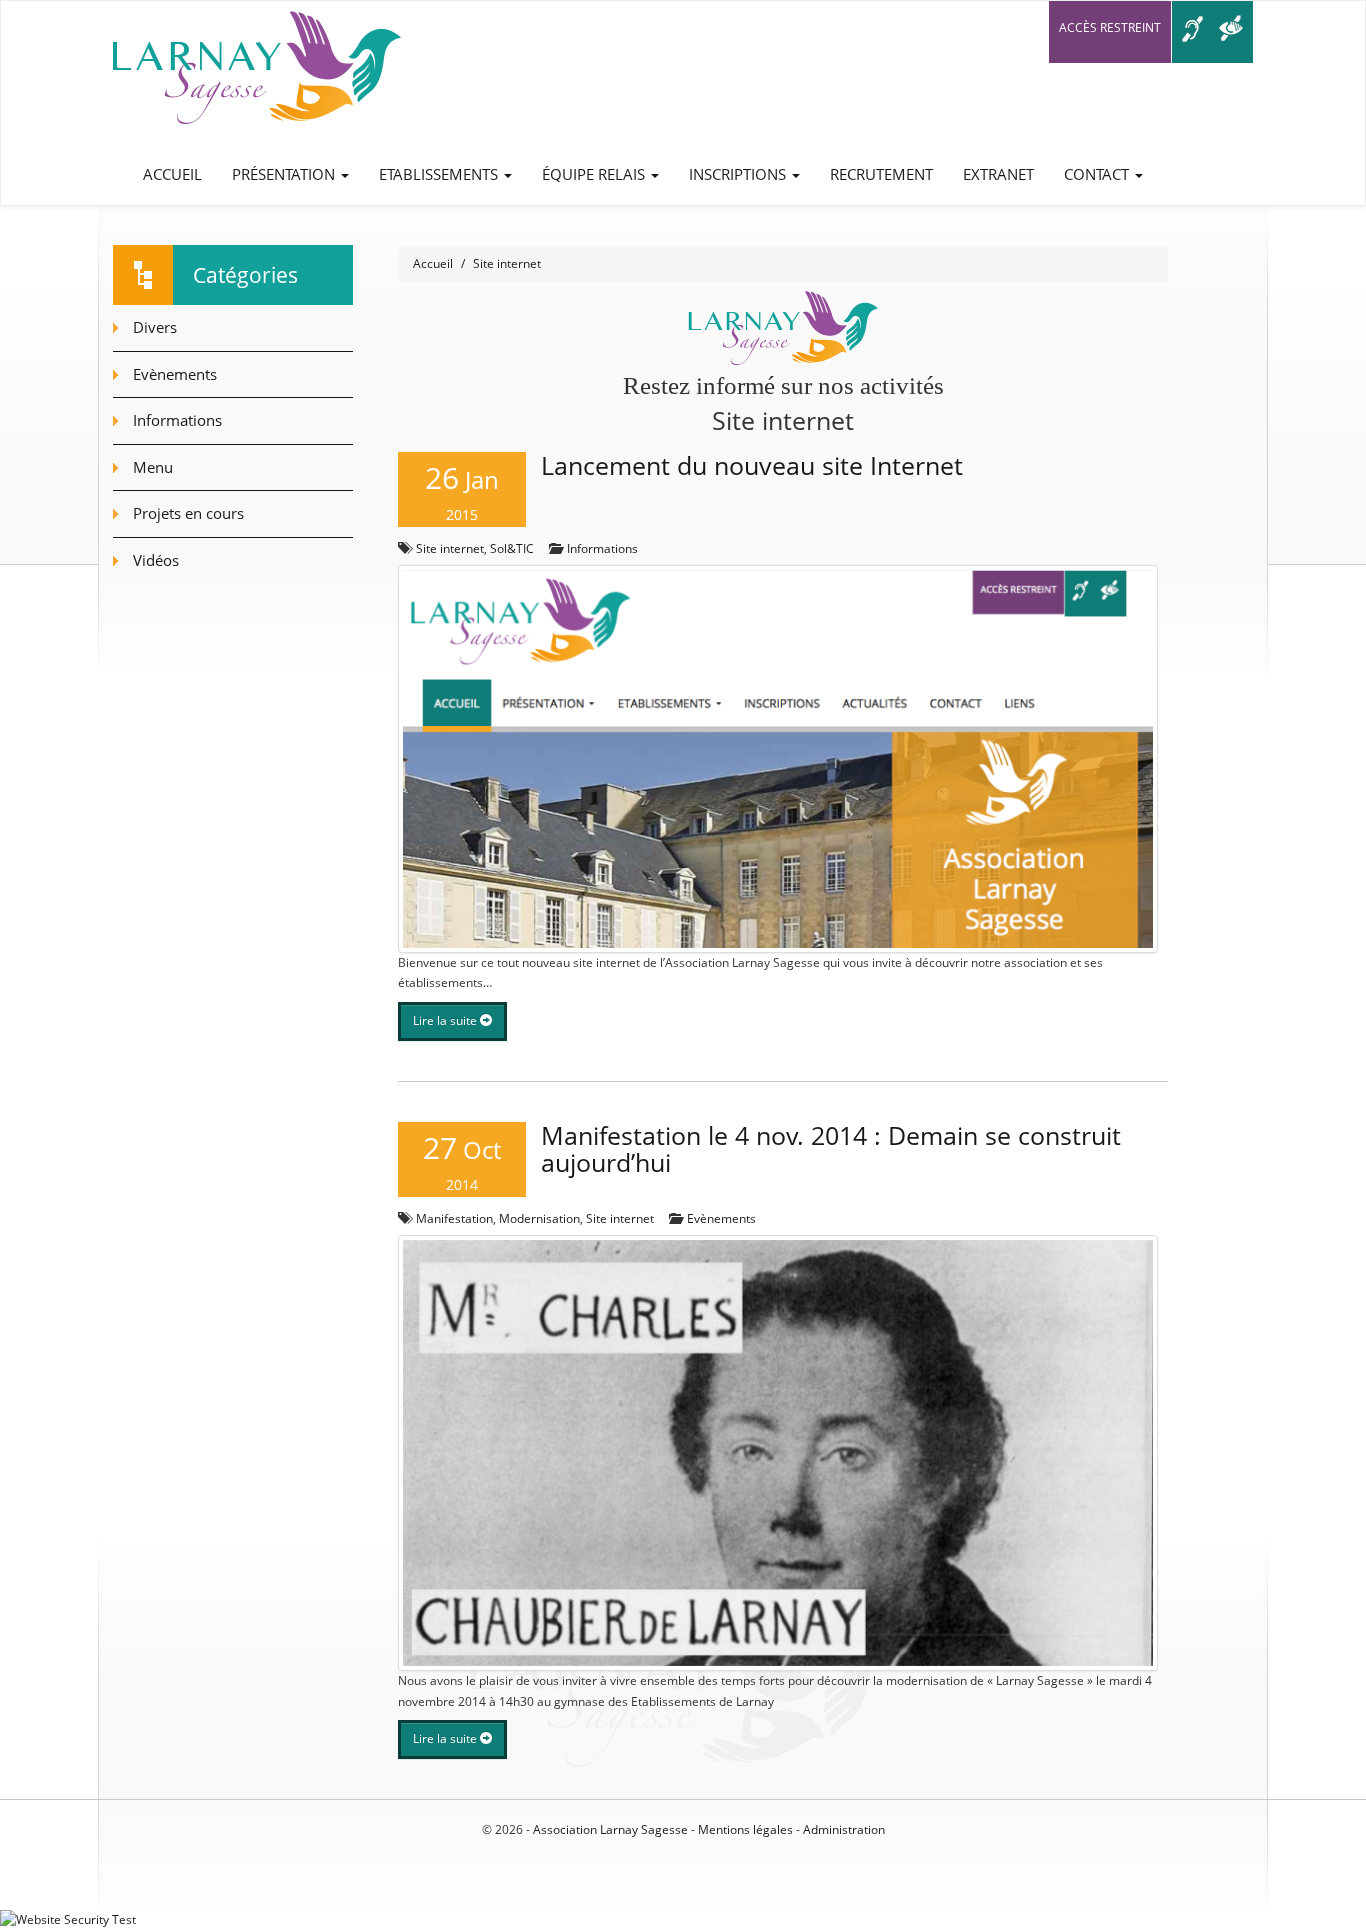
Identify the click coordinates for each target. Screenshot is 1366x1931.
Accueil (172, 174)
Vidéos (156, 560)
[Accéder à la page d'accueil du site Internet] (257, 72)
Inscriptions (739, 174)
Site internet (450, 548)
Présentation (285, 174)
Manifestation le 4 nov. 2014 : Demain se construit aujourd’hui (831, 1149)
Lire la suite (446, 1020)
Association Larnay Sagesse (610, 1829)
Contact (1098, 174)
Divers (155, 327)
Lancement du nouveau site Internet (752, 465)
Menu (153, 467)
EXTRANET (998, 174)
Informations (602, 548)
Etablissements (440, 174)
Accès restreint (1110, 27)
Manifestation (454, 1218)
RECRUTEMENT (881, 174)
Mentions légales (745, 1829)
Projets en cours (188, 513)
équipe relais (595, 174)
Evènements (721, 1218)
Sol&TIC (512, 548)
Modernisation (539, 1218)
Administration (844, 1829)
